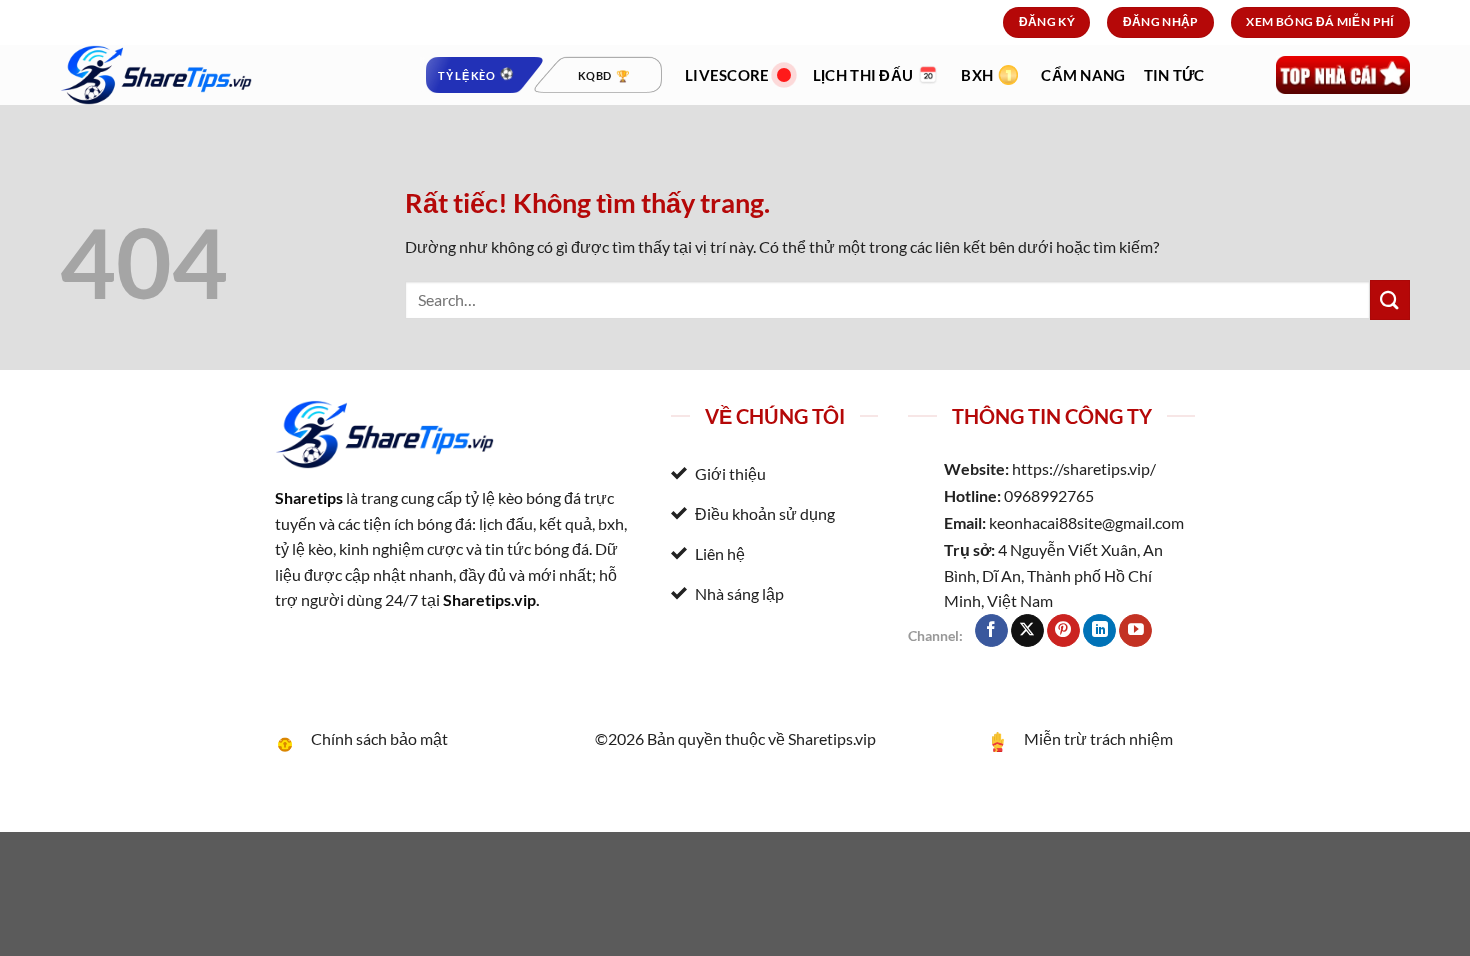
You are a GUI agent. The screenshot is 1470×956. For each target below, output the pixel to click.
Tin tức (1174, 75)
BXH (977, 75)
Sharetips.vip (489, 599)
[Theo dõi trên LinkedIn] (1099, 631)
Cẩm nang (1083, 75)
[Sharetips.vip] (225, 75)
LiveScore (727, 75)
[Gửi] (1390, 299)
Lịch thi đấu (863, 75)
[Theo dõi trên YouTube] (1135, 631)
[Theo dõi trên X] (1027, 631)
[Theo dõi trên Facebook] (991, 631)
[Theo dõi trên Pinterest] (1063, 631)
